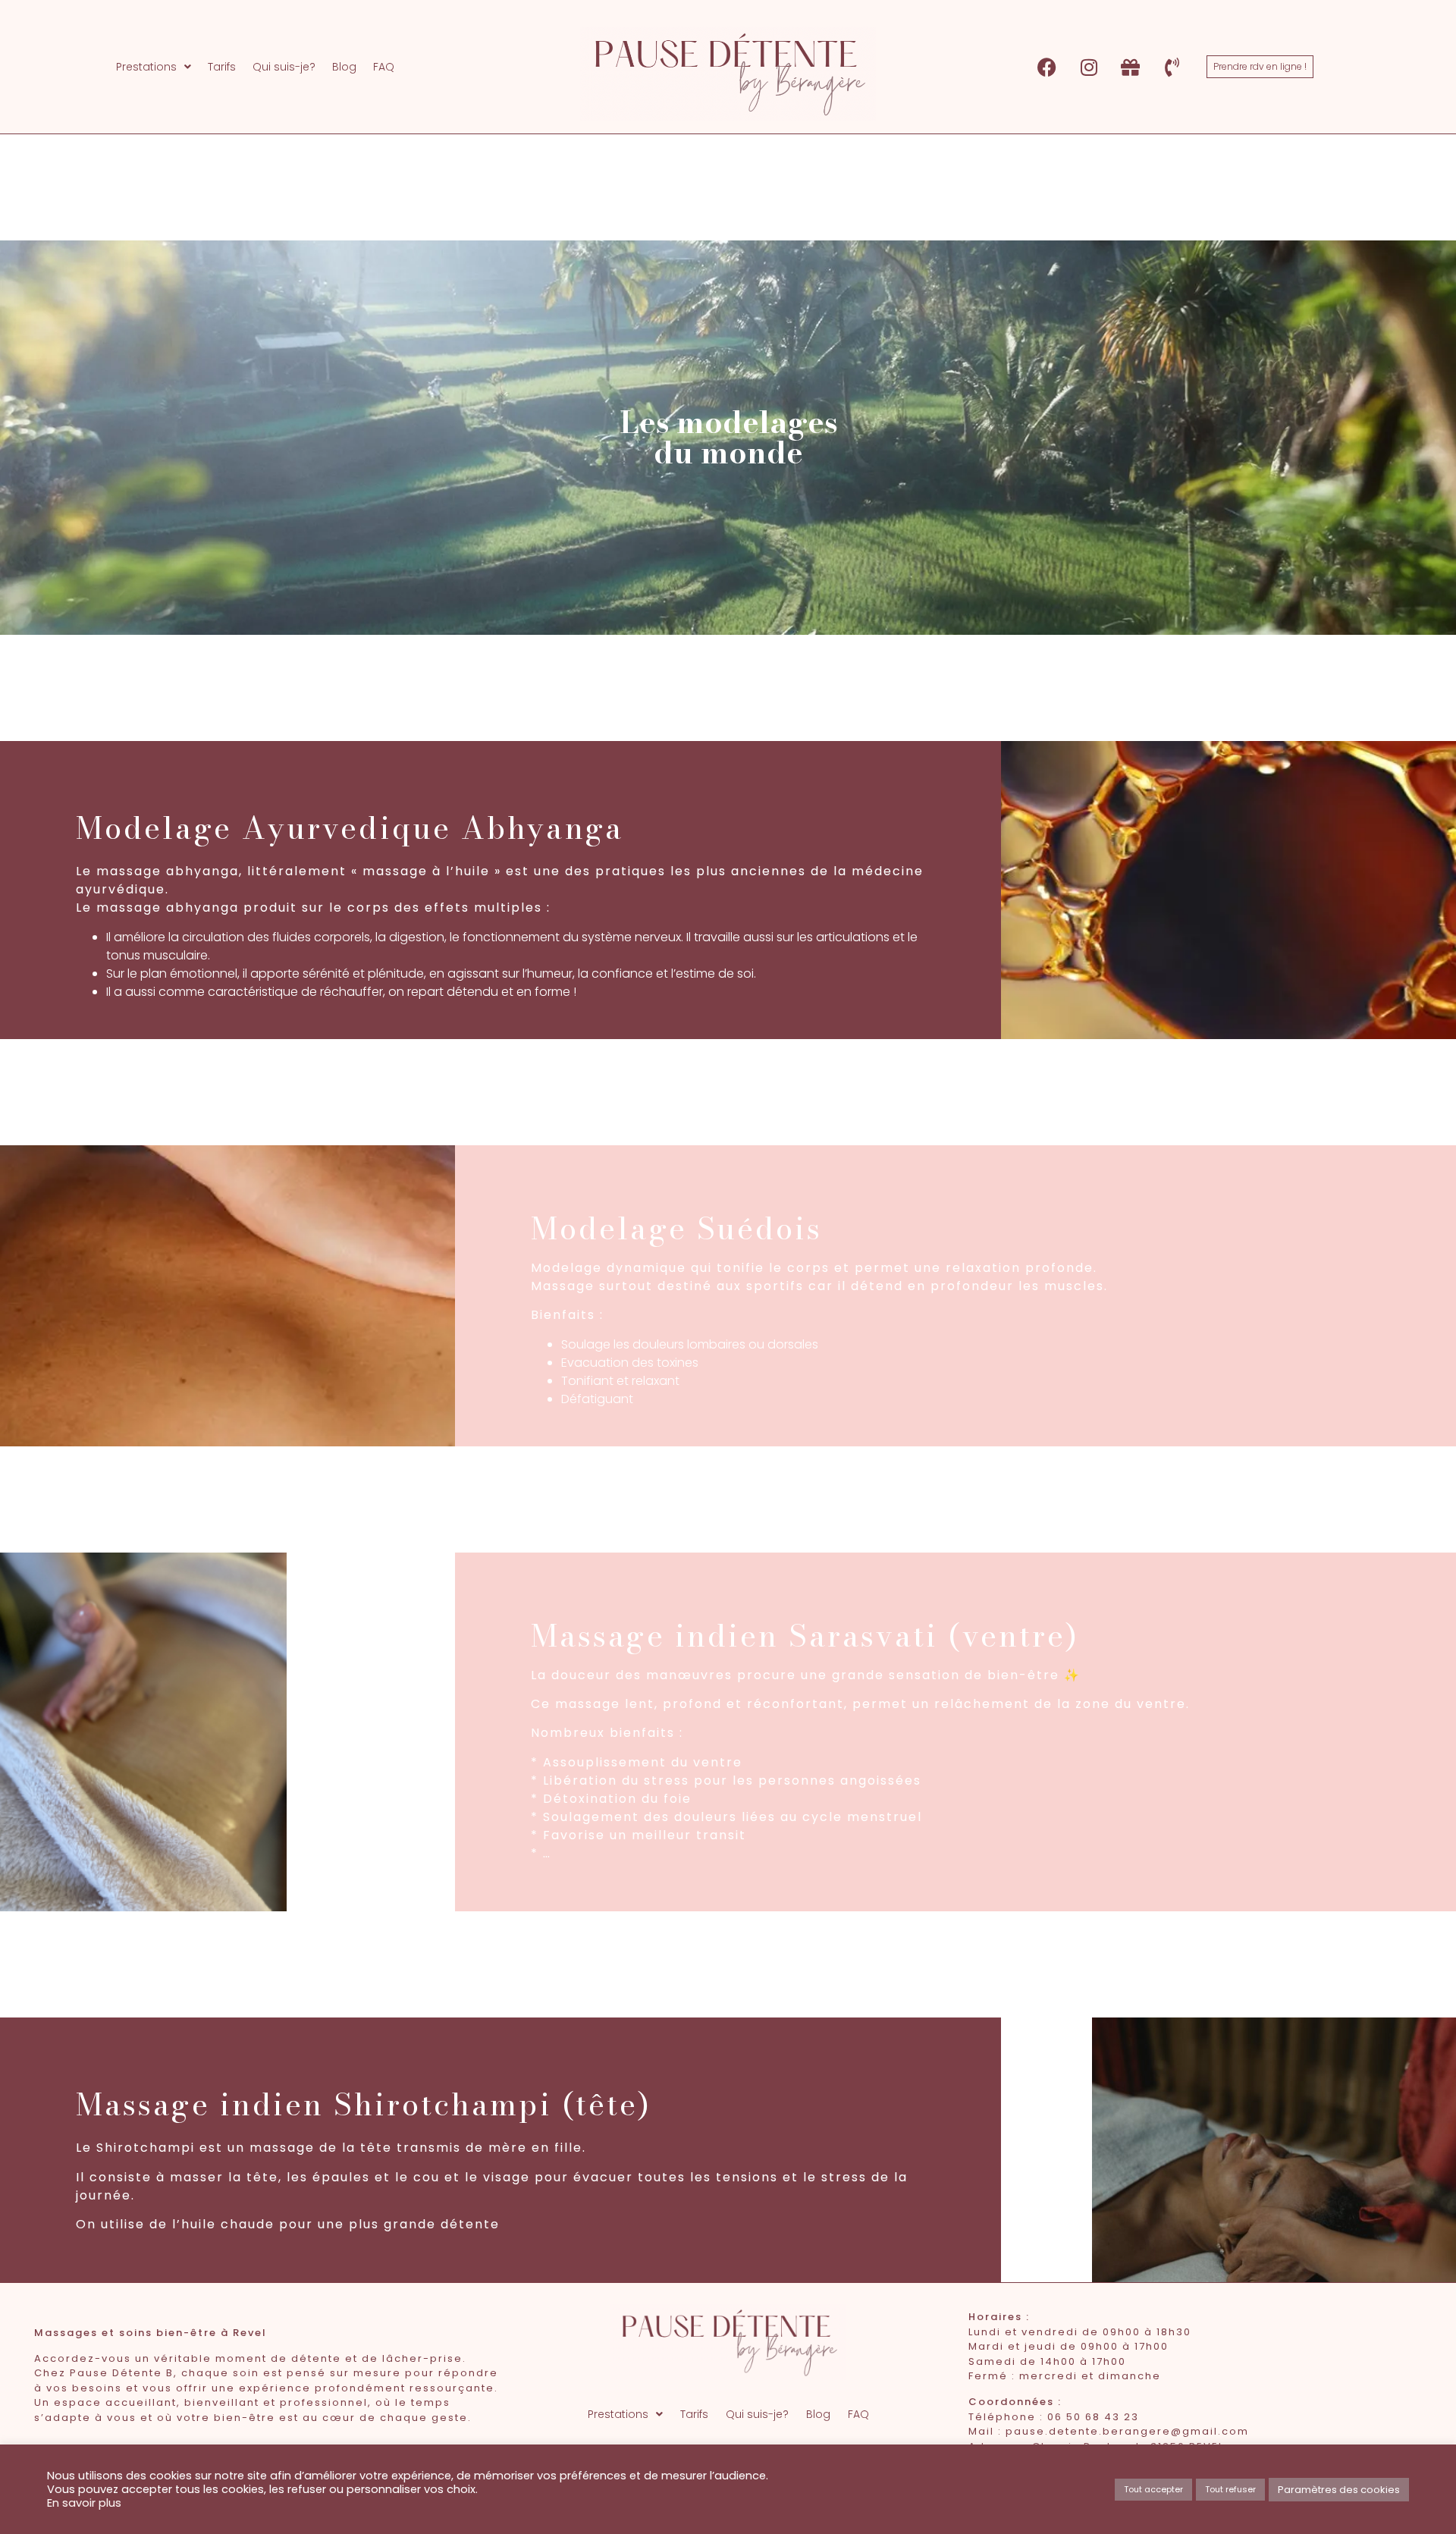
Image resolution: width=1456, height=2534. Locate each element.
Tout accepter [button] (1153, 2489)
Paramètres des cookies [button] (1339, 2490)
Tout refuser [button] (1230, 2489)
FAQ (384, 67)
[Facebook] (1047, 67)
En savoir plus (84, 2503)
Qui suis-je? (284, 67)
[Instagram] (1089, 67)
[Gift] (1131, 67)
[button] (154, 67)
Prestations (146, 67)
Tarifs (222, 67)
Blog (344, 67)
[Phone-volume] (1172, 67)
